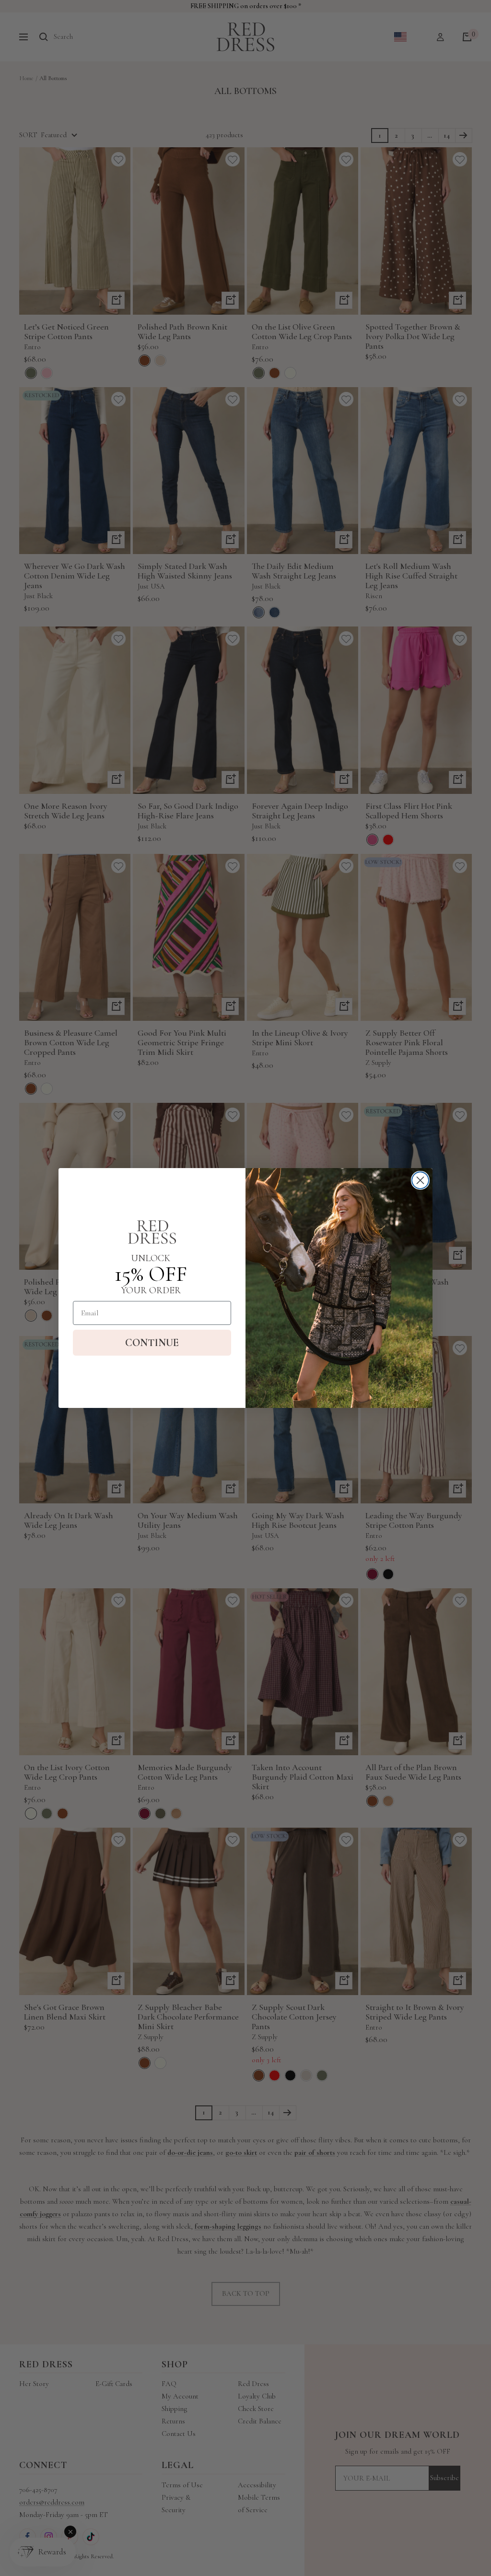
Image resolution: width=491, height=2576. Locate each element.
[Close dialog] (420, 1180)
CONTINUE (152, 1343)
